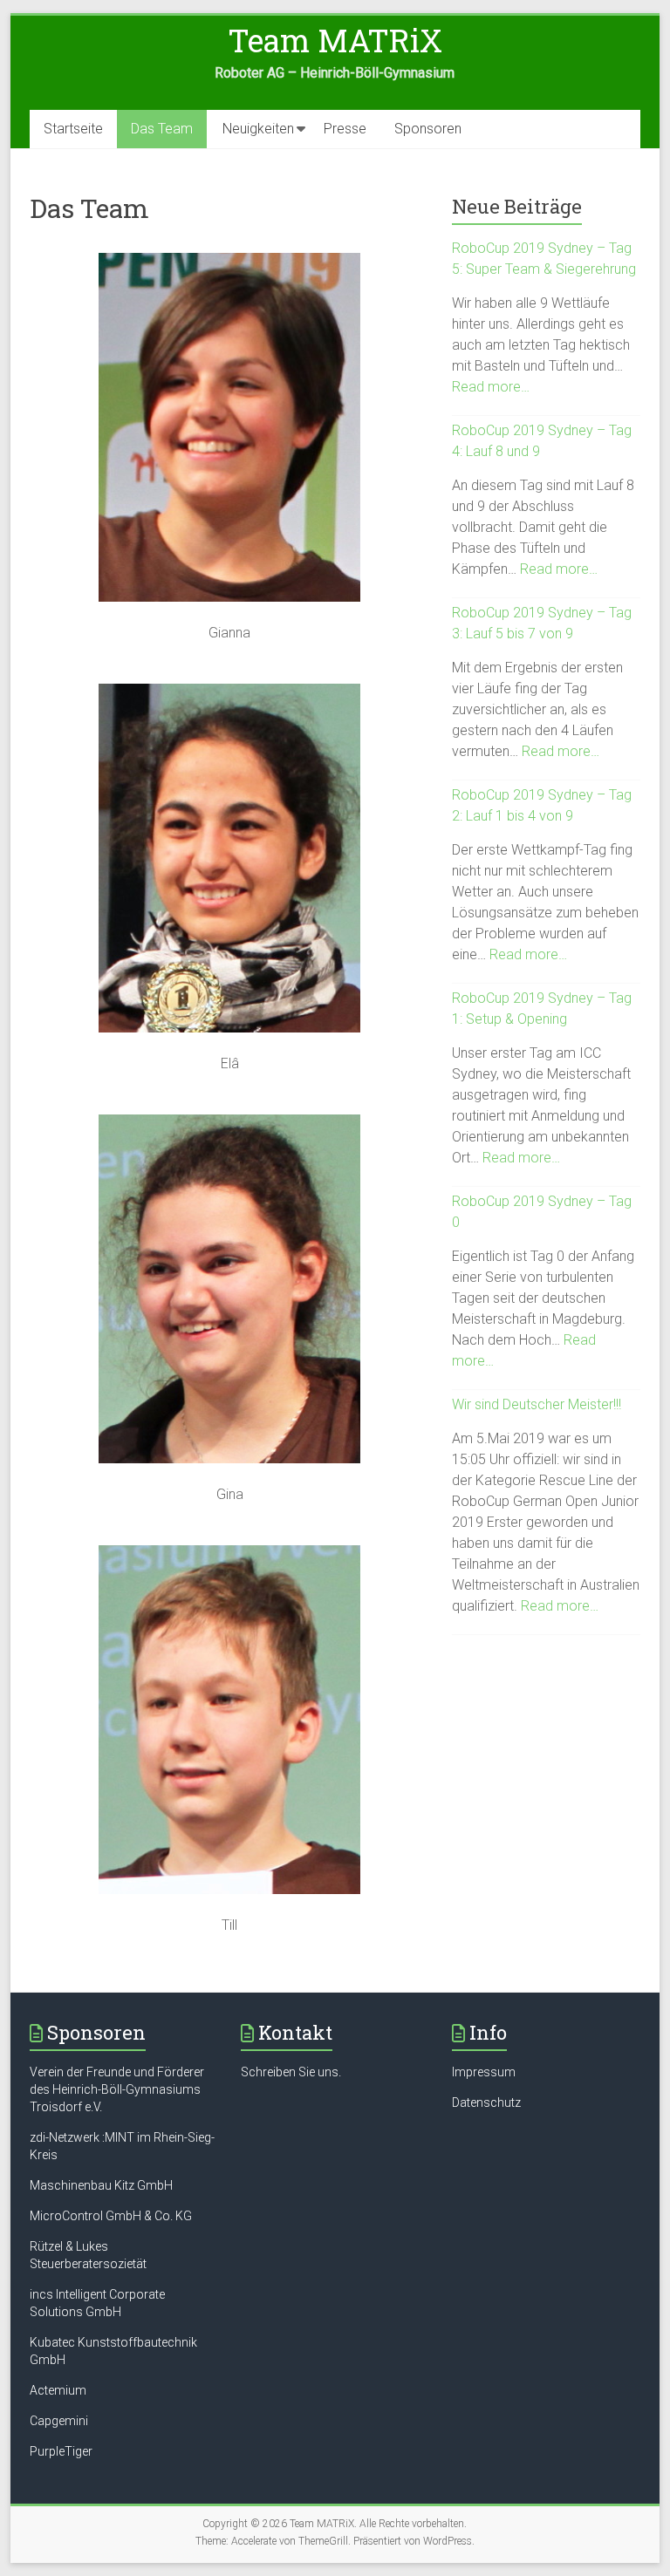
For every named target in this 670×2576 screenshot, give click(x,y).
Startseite (73, 129)
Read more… (491, 387)
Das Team (162, 129)
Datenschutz (486, 2102)
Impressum (484, 2072)
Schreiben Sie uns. (291, 2072)
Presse (345, 129)
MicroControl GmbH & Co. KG (111, 2216)
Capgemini (59, 2421)
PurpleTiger (61, 2451)
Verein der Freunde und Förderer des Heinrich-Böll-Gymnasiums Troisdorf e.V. (117, 2089)
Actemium (58, 2390)
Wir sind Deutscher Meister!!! (537, 1404)
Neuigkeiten (258, 129)
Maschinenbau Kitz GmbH (101, 2185)
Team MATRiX (335, 40)
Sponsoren (428, 129)
